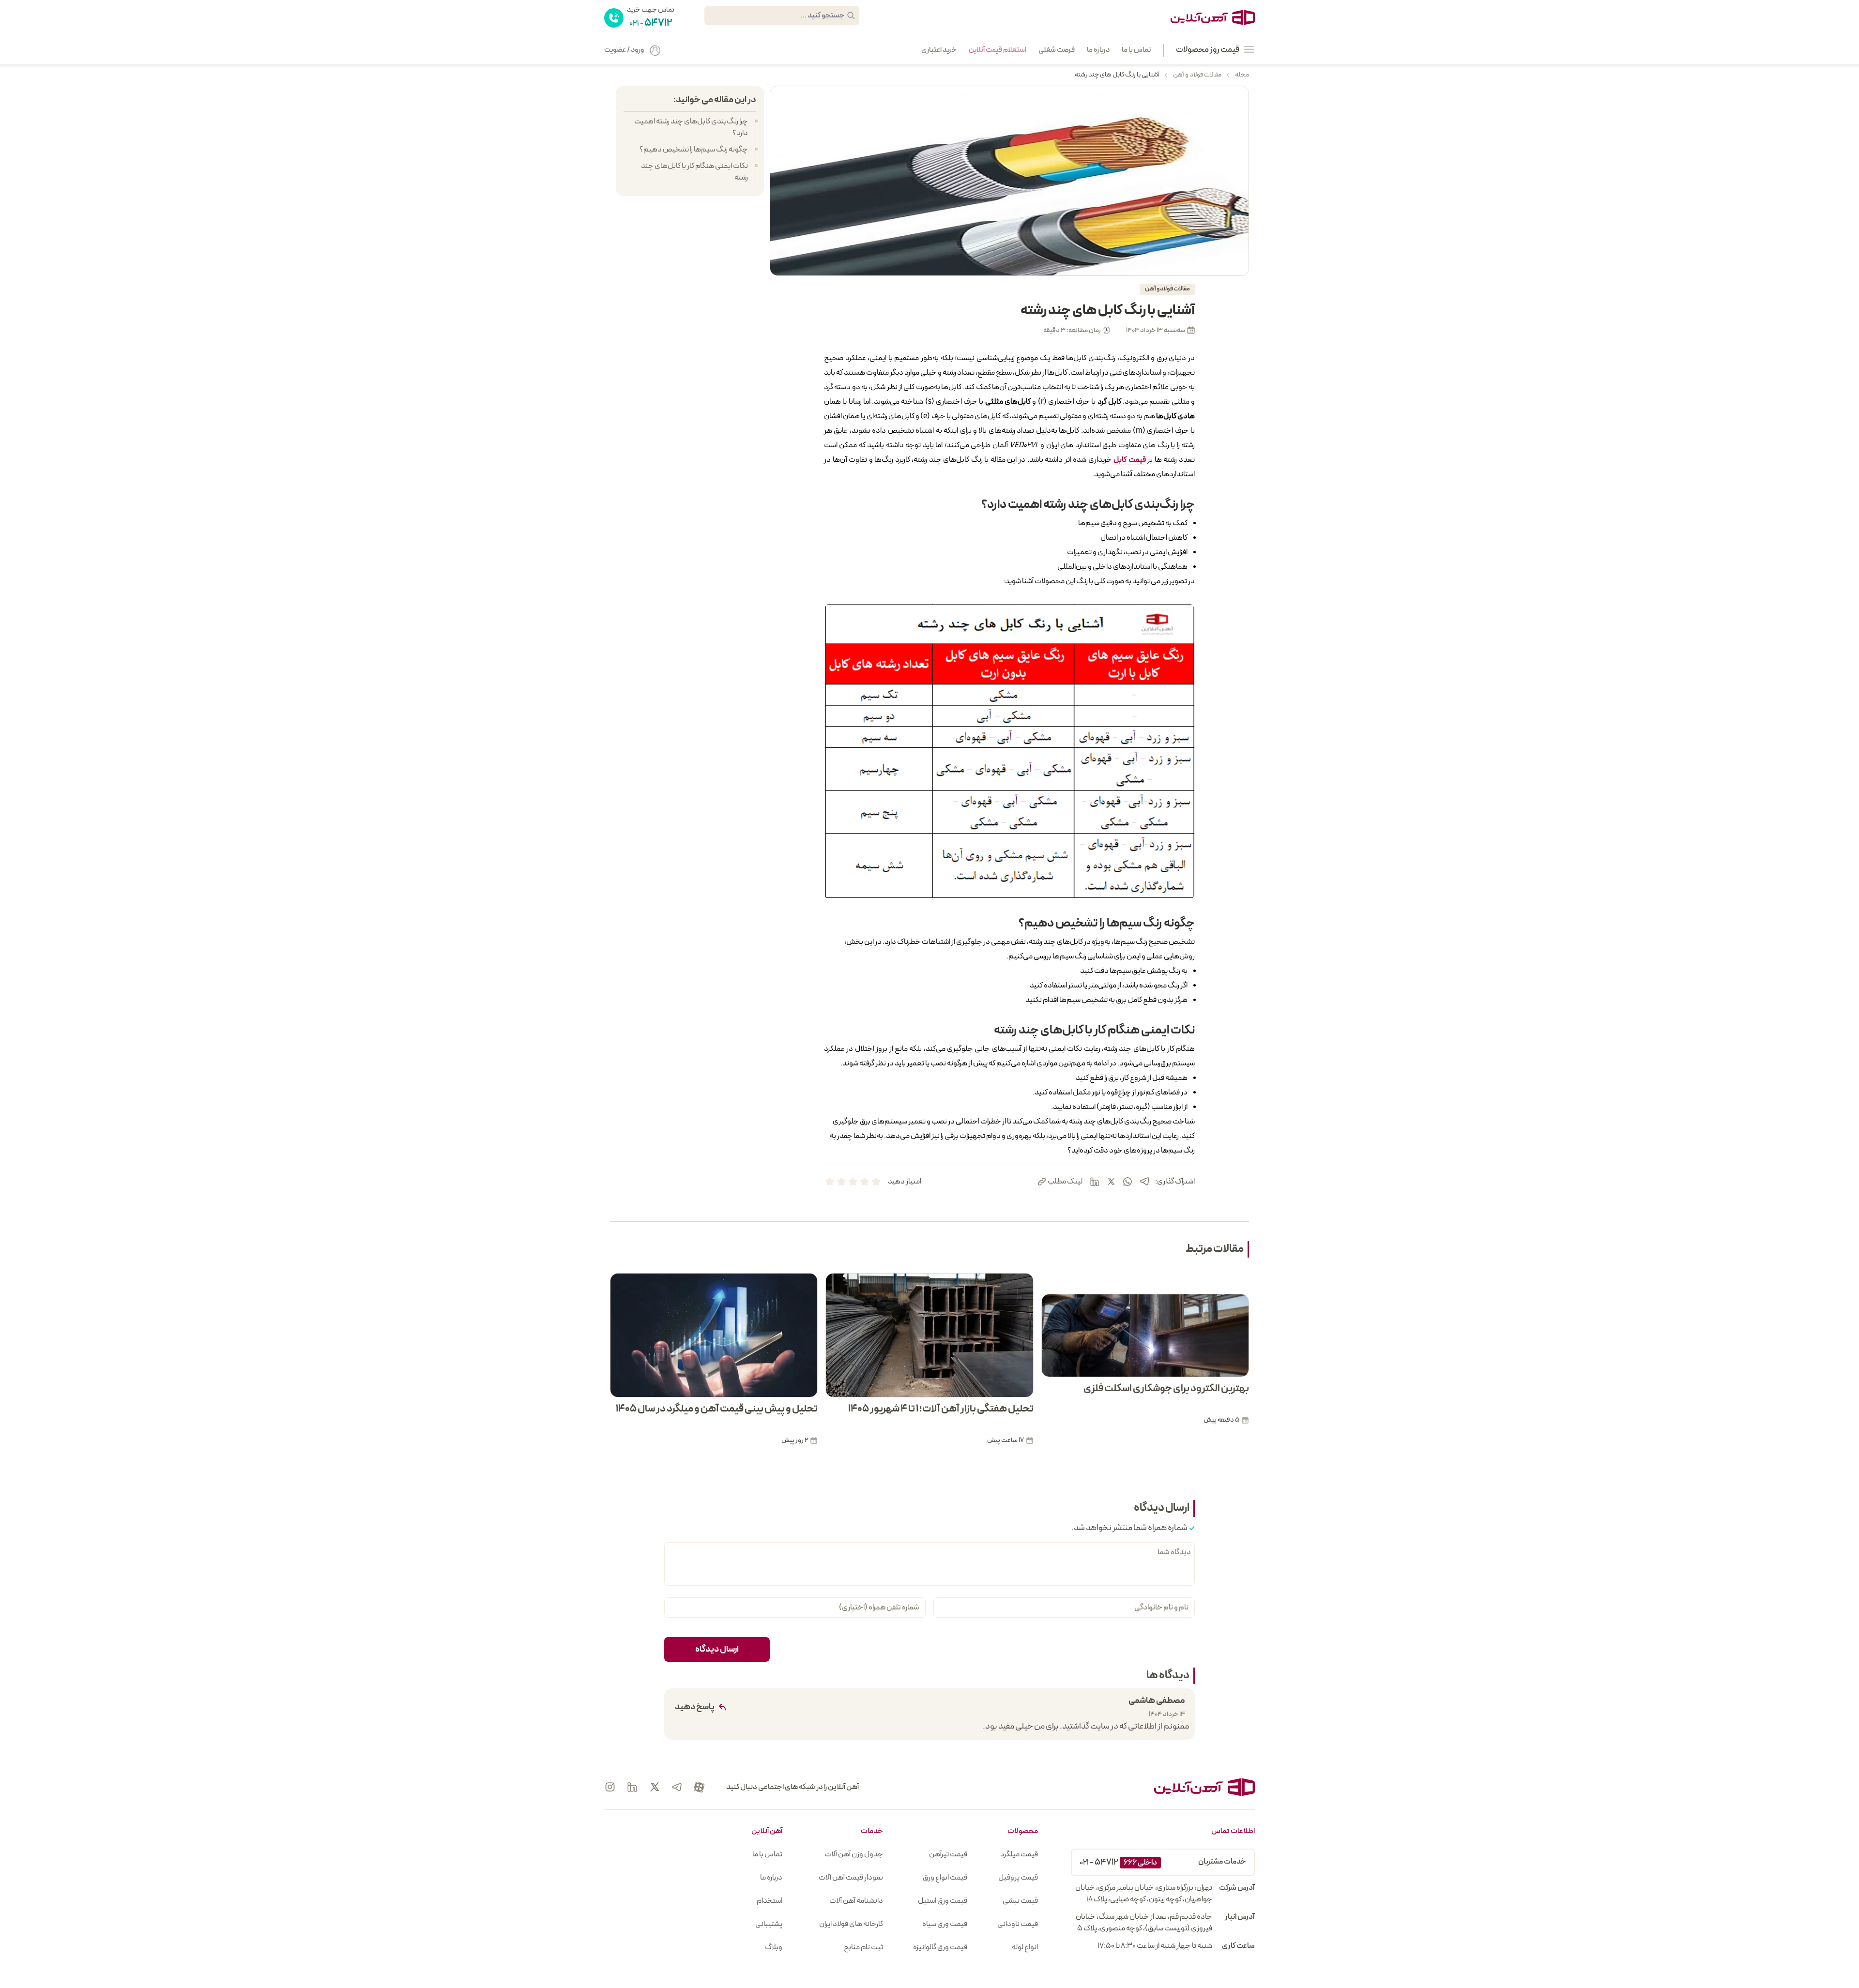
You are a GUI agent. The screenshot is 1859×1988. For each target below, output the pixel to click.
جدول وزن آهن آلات (854, 1854)
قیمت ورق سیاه (945, 1924)
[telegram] (1144, 1181)
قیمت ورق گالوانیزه (940, 1947)
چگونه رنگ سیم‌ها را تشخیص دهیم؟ (694, 150)
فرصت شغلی (1057, 50)
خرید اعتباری (939, 50)
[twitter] (1111, 1182)
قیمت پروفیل (1018, 1878)
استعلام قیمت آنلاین (998, 50)
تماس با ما (1136, 50)
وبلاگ (774, 1947)
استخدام (770, 1901)
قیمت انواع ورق (945, 1878)
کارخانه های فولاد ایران (851, 1924)
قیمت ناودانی (1018, 1924)
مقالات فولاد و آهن (1197, 75)
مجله (1242, 75)
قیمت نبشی (1020, 1901)
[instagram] (610, 1787)
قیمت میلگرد (1019, 1854)
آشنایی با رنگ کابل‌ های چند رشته (1117, 75)
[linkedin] (1095, 1182)
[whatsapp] (1128, 1182)
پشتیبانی (769, 1924)
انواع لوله (1025, 1947)
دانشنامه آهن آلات (856, 1901)
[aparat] (699, 1787)
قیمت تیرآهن (948, 1854)
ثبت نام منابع (863, 1947)
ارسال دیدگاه (717, 1649)
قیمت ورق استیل (943, 1901)
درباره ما (1098, 50)
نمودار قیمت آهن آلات (851, 1878)
